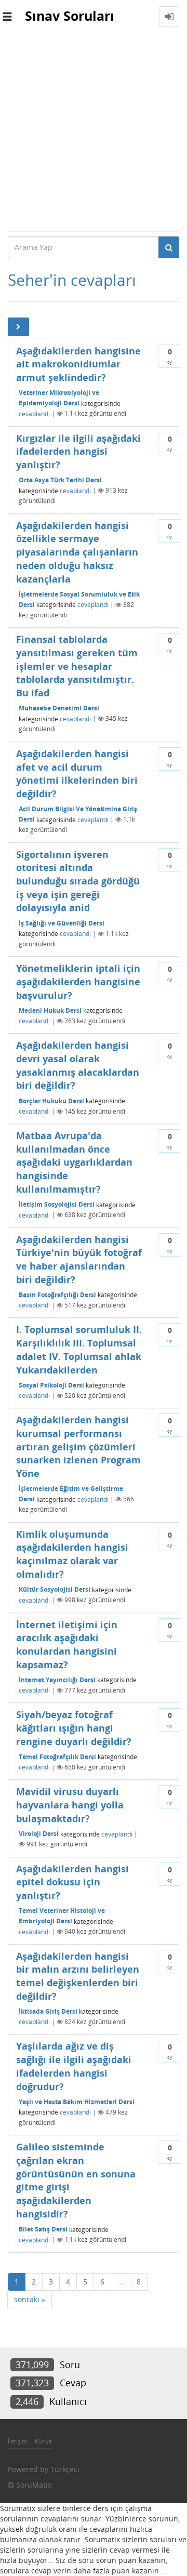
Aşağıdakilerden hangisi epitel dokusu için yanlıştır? (72, 1882)
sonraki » (30, 2299)
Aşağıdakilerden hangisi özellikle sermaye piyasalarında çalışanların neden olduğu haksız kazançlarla (77, 552)
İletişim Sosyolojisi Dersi (57, 1204)
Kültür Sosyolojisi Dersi (55, 1589)
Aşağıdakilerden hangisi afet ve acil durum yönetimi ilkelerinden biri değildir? (77, 774)
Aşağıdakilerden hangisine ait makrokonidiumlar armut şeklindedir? (78, 364)
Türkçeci (65, 2469)
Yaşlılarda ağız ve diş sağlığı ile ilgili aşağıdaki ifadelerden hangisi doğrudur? (74, 2066)
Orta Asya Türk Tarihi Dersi (60, 480)
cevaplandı (34, 413)
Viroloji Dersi (39, 1834)
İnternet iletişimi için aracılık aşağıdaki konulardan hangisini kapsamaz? (67, 1644)
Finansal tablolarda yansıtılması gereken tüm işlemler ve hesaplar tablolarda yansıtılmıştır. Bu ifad (77, 666)
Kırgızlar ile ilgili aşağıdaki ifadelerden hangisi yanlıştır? (78, 451)
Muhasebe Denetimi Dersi (59, 708)
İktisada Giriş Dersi (48, 2011)
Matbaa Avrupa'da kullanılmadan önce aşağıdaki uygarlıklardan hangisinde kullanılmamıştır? (74, 1162)
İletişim (17, 2441)
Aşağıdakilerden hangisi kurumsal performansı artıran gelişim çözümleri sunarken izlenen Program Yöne (78, 1446)
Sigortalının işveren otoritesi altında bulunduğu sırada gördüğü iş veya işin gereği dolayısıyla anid (78, 881)
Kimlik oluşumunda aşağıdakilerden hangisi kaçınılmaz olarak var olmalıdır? (72, 1554)
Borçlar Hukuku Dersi (51, 1101)
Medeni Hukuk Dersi (50, 1010)
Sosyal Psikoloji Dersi (51, 1385)
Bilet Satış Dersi (43, 2229)
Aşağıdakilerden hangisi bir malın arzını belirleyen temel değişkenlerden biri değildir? (78, 1976)
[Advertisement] (94, 132)
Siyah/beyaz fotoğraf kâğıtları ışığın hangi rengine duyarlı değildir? (74, 1728)
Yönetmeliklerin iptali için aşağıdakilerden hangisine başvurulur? (78, 981)
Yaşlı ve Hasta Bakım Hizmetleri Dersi (77, 2102)
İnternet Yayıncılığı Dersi (57, 1680)
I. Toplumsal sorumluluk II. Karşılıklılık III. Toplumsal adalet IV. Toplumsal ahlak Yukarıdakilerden (79, 1349)
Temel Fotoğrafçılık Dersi (57, 1757)
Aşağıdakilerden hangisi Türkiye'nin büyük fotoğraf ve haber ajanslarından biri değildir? (79, 1259)
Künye (43, 2441)
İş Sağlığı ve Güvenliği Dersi (62, 923)
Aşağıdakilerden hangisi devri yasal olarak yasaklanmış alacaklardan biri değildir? (78, 1065)
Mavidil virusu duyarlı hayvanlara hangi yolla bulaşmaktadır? (70, 1805)
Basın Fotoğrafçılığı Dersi (57, 1295)
